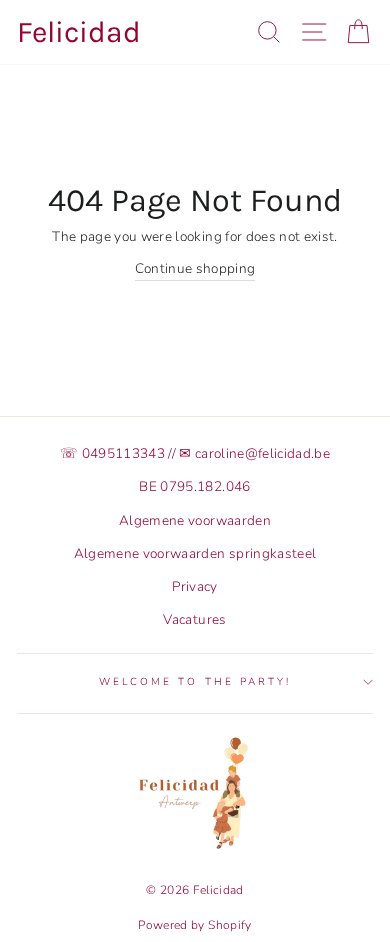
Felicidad (79, 32)
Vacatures (194, 619)
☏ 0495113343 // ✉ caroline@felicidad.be (195, 453)
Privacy (194, 586)
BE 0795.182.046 (194, 486)
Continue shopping (195, 268)
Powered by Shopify (194, 925)
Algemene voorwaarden (195, 520)
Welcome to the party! (195, 682)
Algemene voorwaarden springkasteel (195, 553)
